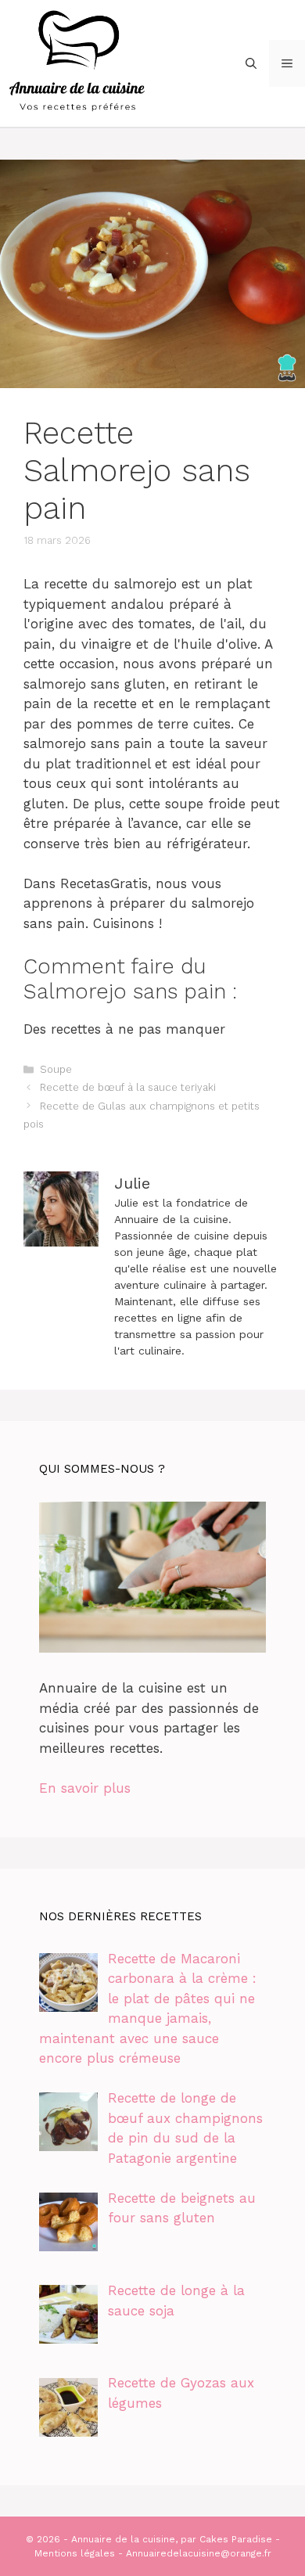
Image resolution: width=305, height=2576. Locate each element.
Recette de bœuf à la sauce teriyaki (128, 1087)
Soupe (56, 1069)
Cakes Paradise (236, 2539)
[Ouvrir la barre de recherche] (251, 63)
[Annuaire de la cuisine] (78, 62)
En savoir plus (85, 1788)
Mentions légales (75, 2553)
